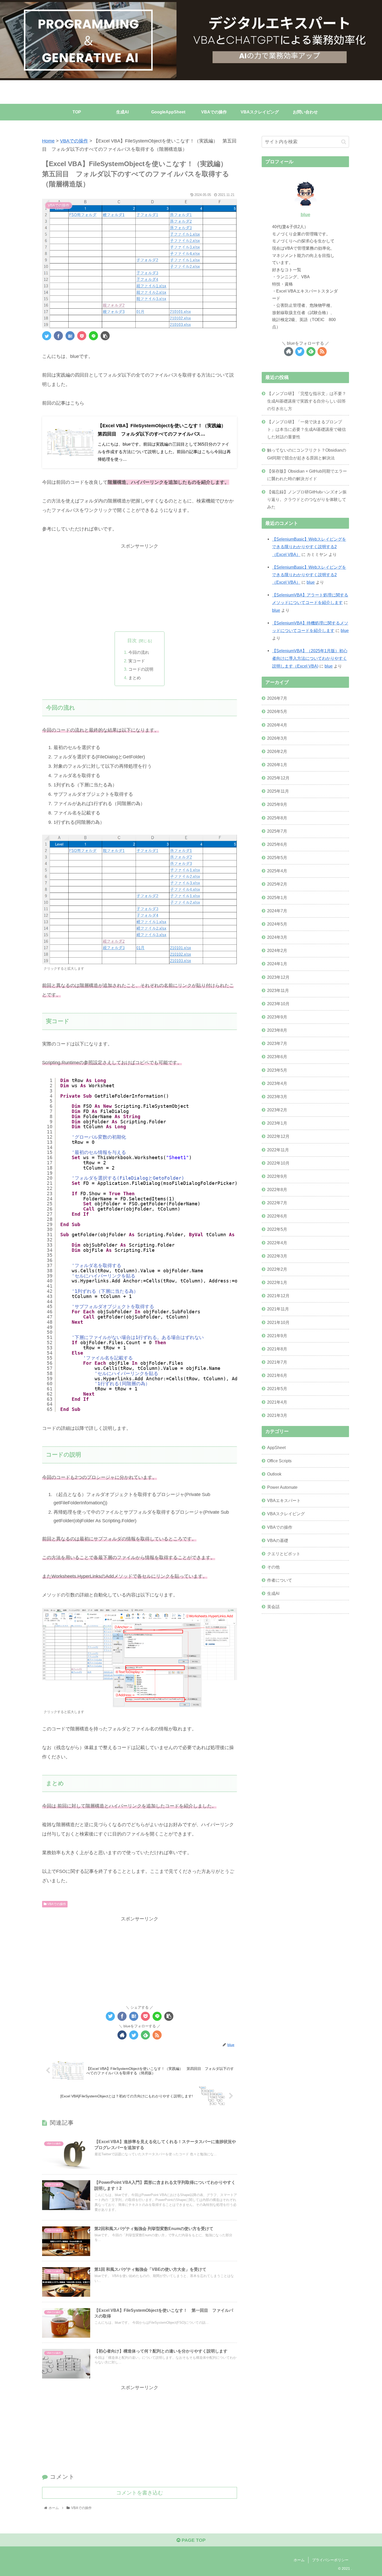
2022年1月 (277, 1282)
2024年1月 (277, 964)
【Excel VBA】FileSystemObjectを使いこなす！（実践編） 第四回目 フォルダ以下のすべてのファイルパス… (164, 430)
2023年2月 (277, 1110)
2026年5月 (277, 711)
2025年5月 (277, 857)
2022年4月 (277, 1242)
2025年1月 (277, 897)
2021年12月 (278, 1295)
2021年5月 (277, 1389)
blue (305, 215)
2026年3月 (277, 738)
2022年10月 (278, 1163)
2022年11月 (278, 1150)
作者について (280, 1580)
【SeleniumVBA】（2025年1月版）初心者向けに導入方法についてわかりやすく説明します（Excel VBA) (310, 658)
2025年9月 (277, 804)
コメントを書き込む (140, 2493)
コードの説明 (141, 669)
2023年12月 (278, 977)
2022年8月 (277, 1189)
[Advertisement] (140, 587)
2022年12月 (278, 1136)
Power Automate (282, 1487)
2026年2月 (277, 751)
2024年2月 (277, 950)
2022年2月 (277, 1269)
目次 (132, 641)
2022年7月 (277, 1202)
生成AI (273, 1593)
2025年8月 (277, 818)
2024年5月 (277, 924)
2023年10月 (278, 1003)
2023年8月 (277, 1030)
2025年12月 (278, 778)
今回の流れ (139, 652)
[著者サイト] (122, 2035)
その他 (273, 1567)
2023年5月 (277, 1070)
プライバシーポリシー (330, 2560)
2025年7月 (277, 831)
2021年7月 (277, 1362)
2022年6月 (277, 1216)
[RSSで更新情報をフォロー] (157, 2035)
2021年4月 (277, 1402)
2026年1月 (277, 764)
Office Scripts (279, 1460)
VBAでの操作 (56, 1904)
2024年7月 (277, 910)
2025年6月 (277, 844)
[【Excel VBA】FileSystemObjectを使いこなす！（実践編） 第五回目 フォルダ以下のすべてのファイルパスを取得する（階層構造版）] (70, 336)
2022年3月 (277, 1256)
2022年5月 (277, 1229)
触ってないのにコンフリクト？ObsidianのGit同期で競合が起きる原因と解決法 (307, 454)
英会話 (273, 1607)
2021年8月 (277, 1349)
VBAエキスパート (284, 1500)
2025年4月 (277, 871)
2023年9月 (277, 1017)
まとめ (135, 678)
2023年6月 (277, 1057)
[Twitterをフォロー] (134, 2035)
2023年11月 (278, 990)
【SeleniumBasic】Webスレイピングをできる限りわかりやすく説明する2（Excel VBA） (309, 547)
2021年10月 (278, 1322)
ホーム (299, 2560)
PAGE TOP (193, 2540)
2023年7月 (277, 1043)
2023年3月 (277, 1096)
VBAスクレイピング (286, 1514)
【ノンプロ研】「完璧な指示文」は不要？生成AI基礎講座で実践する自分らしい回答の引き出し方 (307, 401)
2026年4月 (277, 725)
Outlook (274, 1474)
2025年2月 (277, 884)
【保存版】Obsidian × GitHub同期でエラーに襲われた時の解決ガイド (307, 475)
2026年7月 (277, 698)
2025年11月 (278, 791)
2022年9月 (277, 1176)
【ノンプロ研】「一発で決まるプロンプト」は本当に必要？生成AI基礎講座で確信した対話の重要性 (307, 429)
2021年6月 (277, 1375)
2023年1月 (277, 1123)
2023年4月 (277, 1083)
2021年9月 (277, 1335)
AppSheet (276, 1447)
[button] (344, 142)
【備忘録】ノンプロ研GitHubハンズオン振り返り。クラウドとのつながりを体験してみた (307, 499)
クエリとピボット (284, 1553)
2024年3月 (277, 937)
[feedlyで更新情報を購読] (145, 2035)
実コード (137, 661)
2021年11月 (278, 1309)
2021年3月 (277, 1415)
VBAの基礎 (278, 1540)
